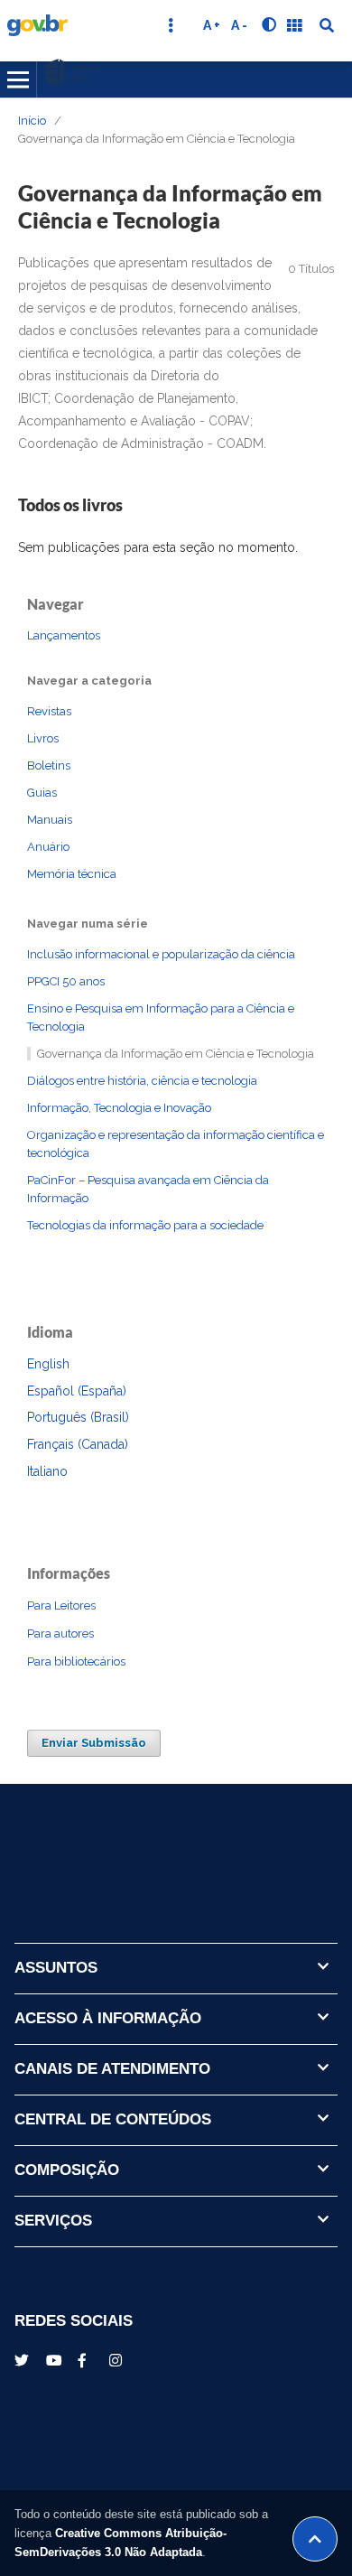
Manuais (50, 820)
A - (239, 25)
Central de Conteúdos (113, 2119)
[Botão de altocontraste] (269, 25)
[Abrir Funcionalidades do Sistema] (294, 25)
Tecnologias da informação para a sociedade (145, 1225)
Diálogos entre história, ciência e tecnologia (142, 1081)
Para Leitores (61, 1605)
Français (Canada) (78, 1444)
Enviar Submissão (94, 1743)
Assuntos (56, 1968)
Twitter (23, 2360)
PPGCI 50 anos (66, 981)
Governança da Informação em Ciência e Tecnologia (176, 1054)
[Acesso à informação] (75, 2432)
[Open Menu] (18, 79)
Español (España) (77, 1391)
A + (212, 25)
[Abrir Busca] (327, 25)
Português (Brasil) (78, 1417)
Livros (43, 738)
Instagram (118, 2360)
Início (32, 121)
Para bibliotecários (76, 1661)
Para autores (60, 1633)
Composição (67, 2170)
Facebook (87, 2360)
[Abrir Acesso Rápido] (171, 25)
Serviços (53, 2221)
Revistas (49, 711)
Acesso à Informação (108, 2018)
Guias (42, 793)
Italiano (47, 1471)
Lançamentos (64, 635)
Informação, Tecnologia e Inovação (119, 1108)
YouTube (55, 2360)
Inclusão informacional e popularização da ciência (161, 954)
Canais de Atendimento (112, 2069)
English (48, 1364)
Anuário (48, 847)
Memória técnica (72, 874)
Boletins (49, 765)
